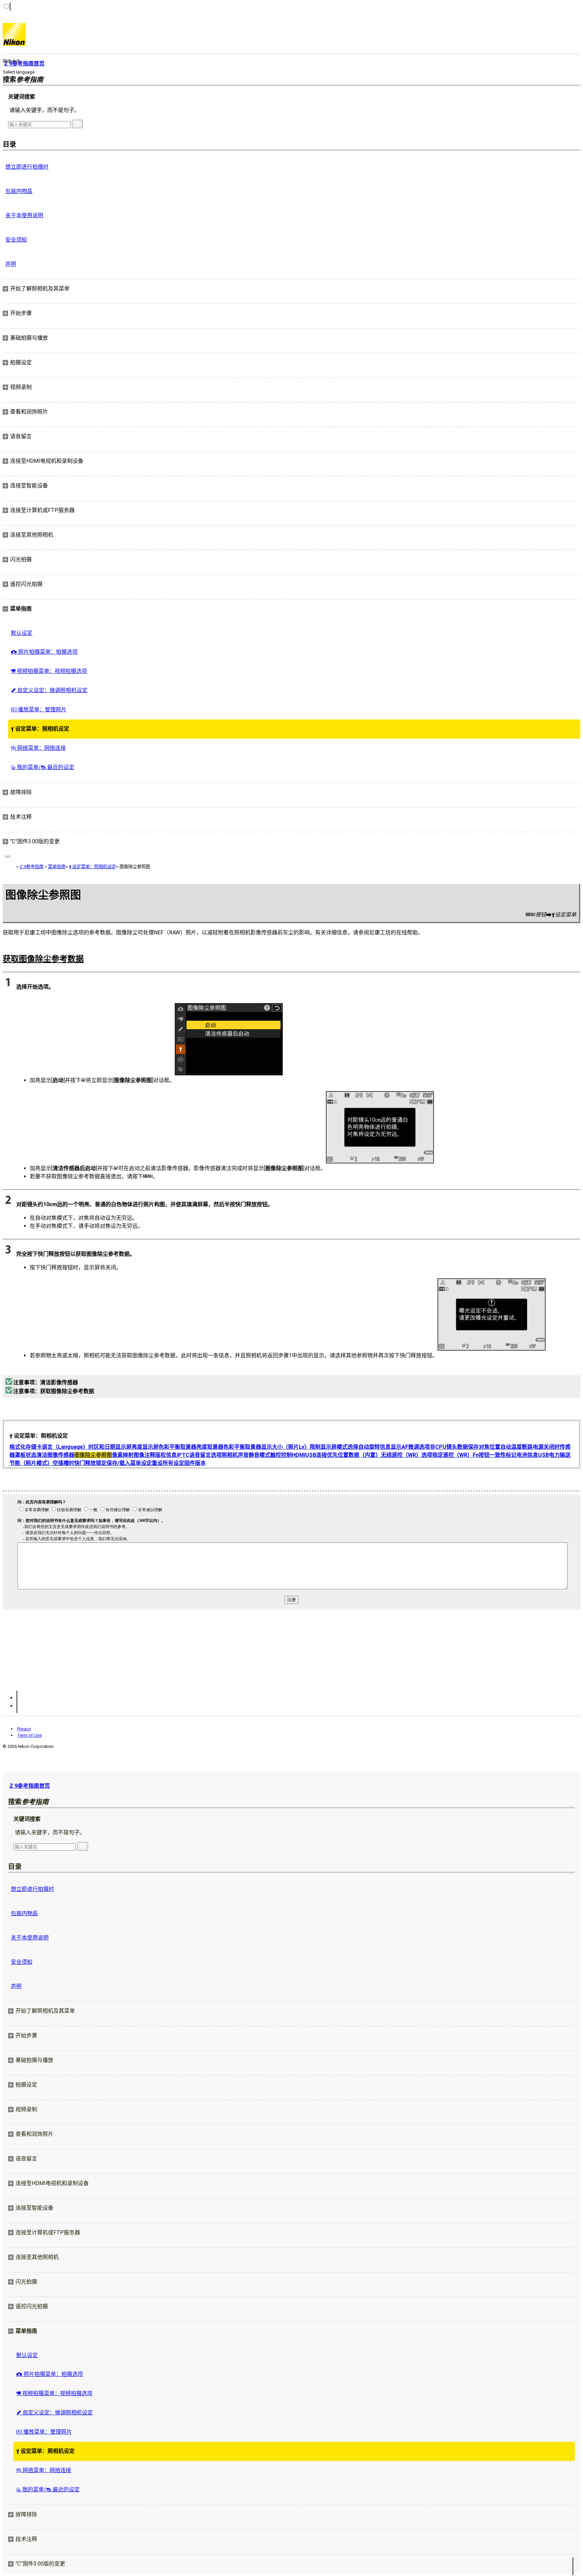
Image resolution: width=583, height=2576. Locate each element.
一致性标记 (503, 1455)
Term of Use (29, 1735)
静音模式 (259, 1455)
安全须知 (16, 240)
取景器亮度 (194, 1447)
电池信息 (527, 1455)
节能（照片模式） (31, 1463)
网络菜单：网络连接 (38, 748)
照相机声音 (235, 1455)
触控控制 (281, 1455)
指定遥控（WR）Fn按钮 (461, 1455)
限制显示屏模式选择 (334, 1447)
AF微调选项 (416, 1447)
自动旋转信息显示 (380, 1447)
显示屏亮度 (129, 1447)
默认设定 (22, 633)
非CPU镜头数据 (449, 1447)
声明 (11, 264)
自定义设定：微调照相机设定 (49, 690)
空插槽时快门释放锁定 (80, 1463)
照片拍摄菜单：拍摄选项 (44, 652)
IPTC (183, 1455)
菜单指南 (57, 867)
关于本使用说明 (24, 215)
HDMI (299, 1455)
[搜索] (77, 124)
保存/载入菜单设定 (129, 1463)
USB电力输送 (554, 1455)
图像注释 (144, 1455)
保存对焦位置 (484, 1447)
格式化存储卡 (26, 1447)
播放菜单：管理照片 (39, 710)
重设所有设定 (168, 1463)
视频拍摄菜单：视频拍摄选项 (49, 671)
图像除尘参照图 (93, 1455)
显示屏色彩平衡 (161, 1447)
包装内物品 (19, 191)
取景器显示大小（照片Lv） (277, 1447)
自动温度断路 (517, 1447)
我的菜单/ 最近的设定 (43, 767)
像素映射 (123, 1455)
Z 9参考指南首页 (30, 1786)
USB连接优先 (322, 1455)
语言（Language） (65, 1447)
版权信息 (166, 1455)
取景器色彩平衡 (226, 1447)
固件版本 (195, 1463)
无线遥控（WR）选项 (407, 1455)
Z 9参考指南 (32, 867)
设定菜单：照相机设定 (40, 729)
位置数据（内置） (359, 1455)
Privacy (24, 1729)
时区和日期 (102, 1447)
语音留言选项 (205, 1455)
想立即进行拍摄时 (27, 167)
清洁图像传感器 (55, 1455)
